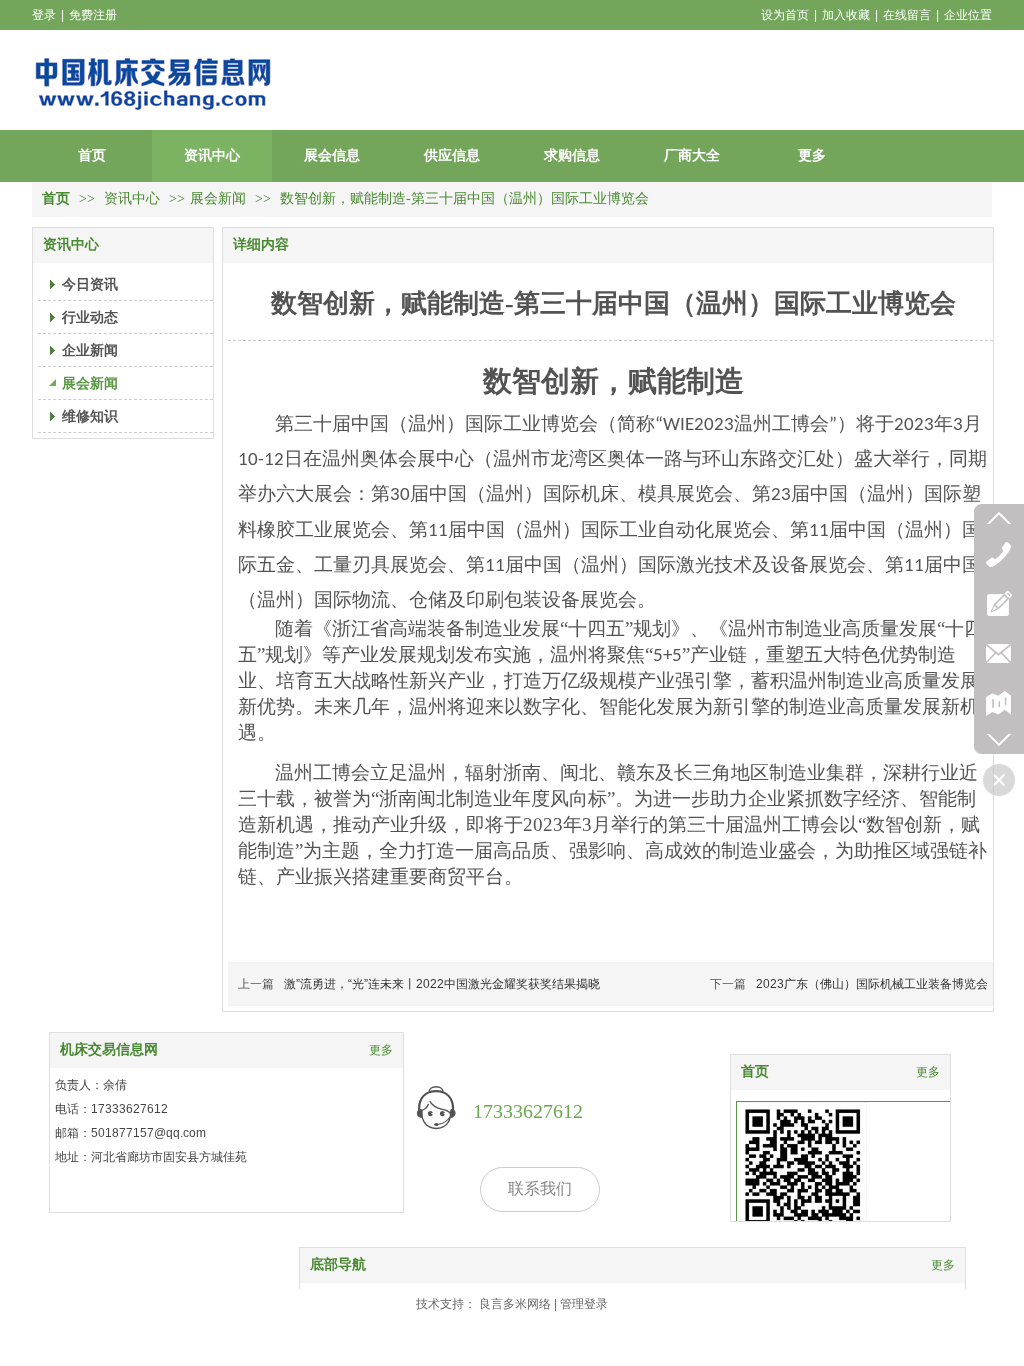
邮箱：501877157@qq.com (130, 1133)
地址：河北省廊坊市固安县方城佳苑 (151, 1157)
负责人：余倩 (91, 1085)
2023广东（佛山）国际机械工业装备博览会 (872, 984)
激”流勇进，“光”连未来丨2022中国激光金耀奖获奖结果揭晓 (442, 984)
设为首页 (785, 15)
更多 (928, 1072)
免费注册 (93, 15)
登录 (44, 15)
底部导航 (338, 1264)
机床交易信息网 (109, 1049)
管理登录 (584, 1304)
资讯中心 (134, 198)
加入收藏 (846, 15)
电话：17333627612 (111, 1109)
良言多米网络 (515, 1304)
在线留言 (907, 15)
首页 (56, 198)
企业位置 (968, 15)
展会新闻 (218, 198)
